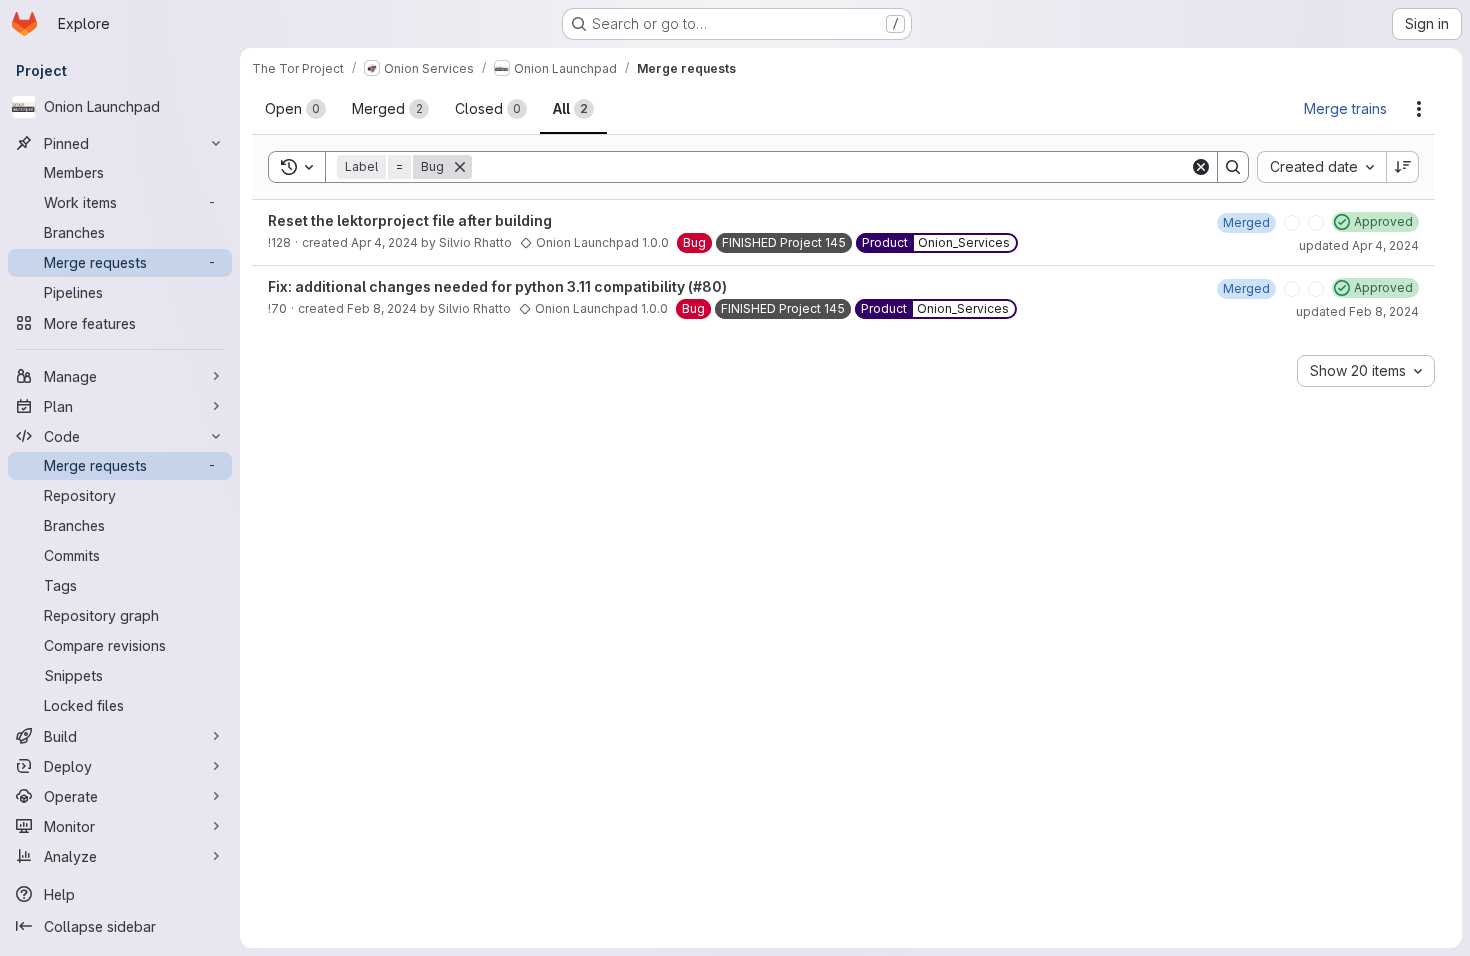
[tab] (295, 109)
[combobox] (1321, 167)
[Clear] (1201, 167)
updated (1359, 245)
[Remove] (472, 167)
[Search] (1233, 167)
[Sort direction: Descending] (1403, 167)
